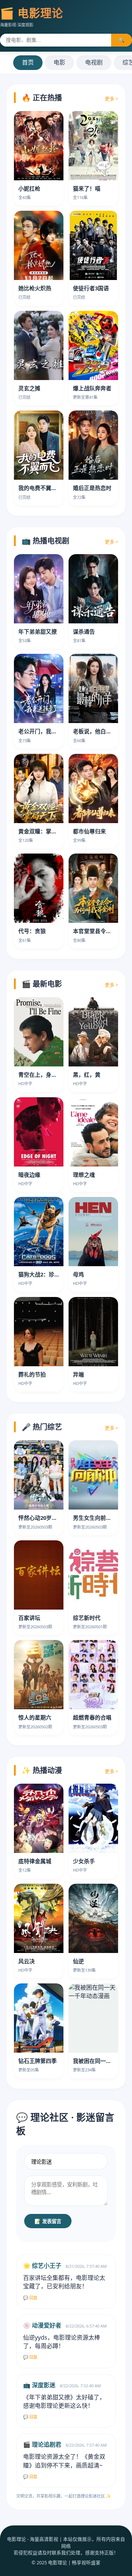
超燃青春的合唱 (92, 1717)
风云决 (27, 1961)
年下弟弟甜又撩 (38, 631)
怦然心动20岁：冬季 (43, 1518)
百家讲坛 (29, 1618)
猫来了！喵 (87, 188)
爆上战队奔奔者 (92, 388)
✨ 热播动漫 (42, 1770)
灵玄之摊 (29, 388)
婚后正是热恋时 (92, 488)
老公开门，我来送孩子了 (49, 731)
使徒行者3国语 (91, 288)
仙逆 (78, 1961)
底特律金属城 (35, 1861)
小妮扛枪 (29, 188)
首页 (28, 62)
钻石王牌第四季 (38, 2061)
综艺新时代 (87, 1618)
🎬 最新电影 (42, 984)
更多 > (111, 99)
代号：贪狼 (32, 931)
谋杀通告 (84, 631)
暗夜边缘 (29, 1175)
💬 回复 (30, 2298)
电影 (59, 62)
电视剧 (94, 62)
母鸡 (78, 1274)
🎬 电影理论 (32, 13)
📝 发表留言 (48, 2221)
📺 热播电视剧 (45, 541)
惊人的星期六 (35, 1717)
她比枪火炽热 (35, 288)
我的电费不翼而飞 (40, 488)
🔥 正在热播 (42, 98)
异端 (78, 1374)
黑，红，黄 (87, 1075)
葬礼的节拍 (32, 1374)
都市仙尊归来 (89, 831)
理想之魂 (84, 1175)
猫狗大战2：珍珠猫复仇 (47, 1274)
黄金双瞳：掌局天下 (43, 831)
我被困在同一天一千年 (100, 2061)
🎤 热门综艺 (42, 1427)
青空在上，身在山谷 (43, 1075)
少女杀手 (84, 1861)
